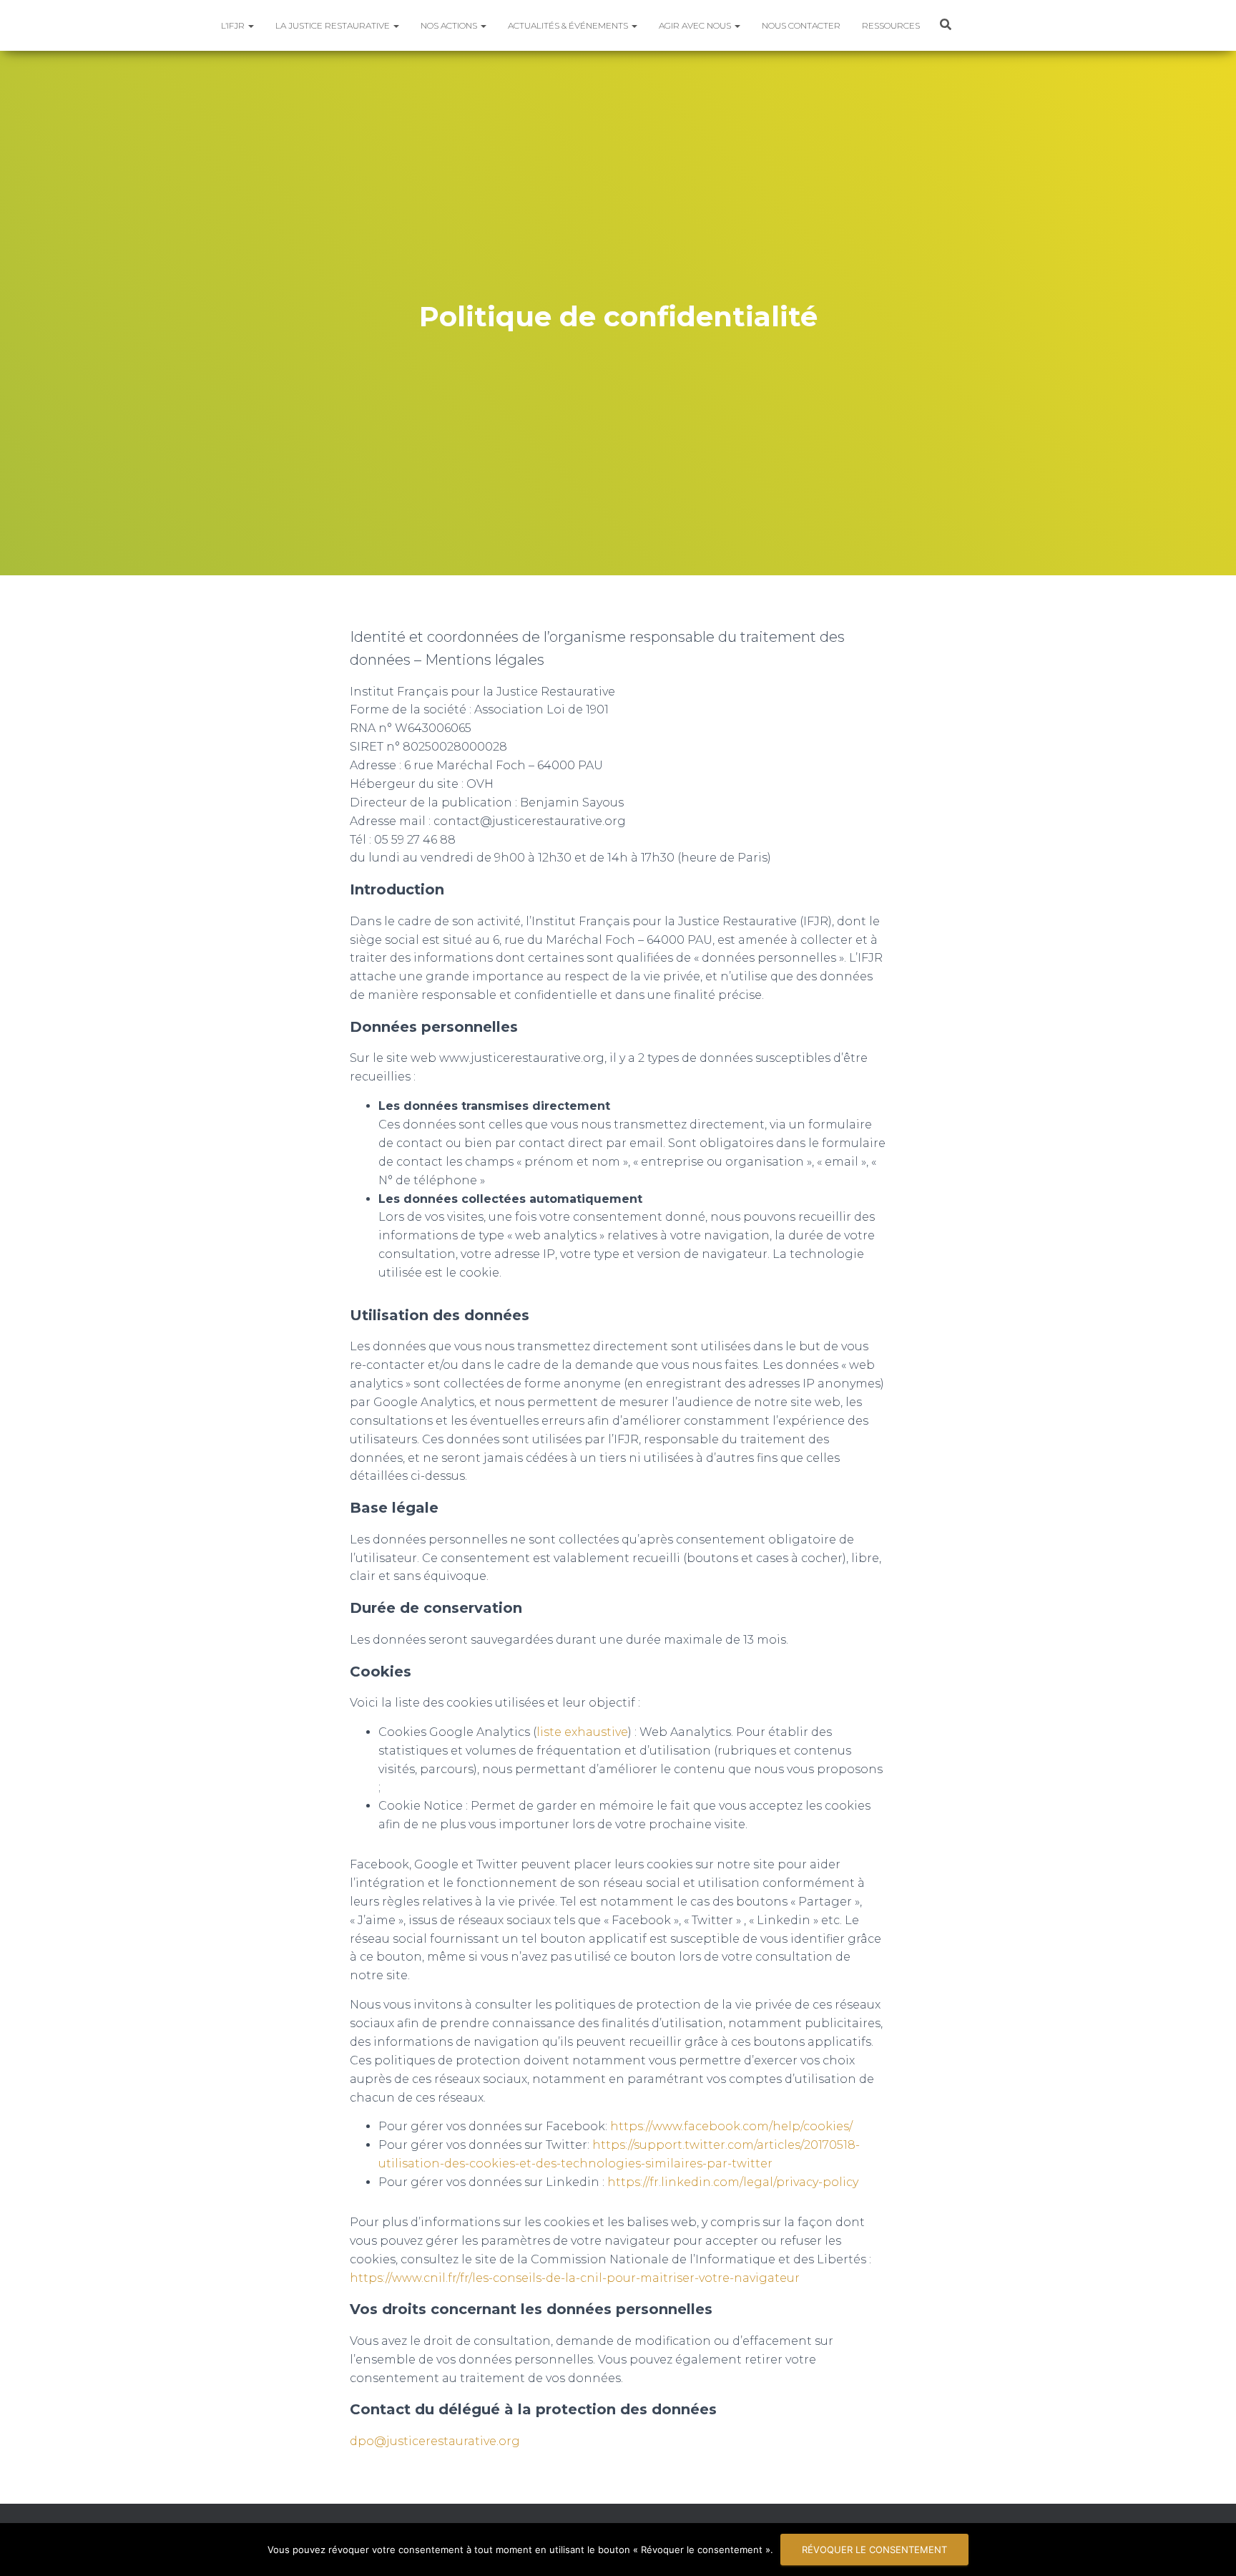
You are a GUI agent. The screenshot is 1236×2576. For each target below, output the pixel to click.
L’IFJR (234, 25)
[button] (250, 25)
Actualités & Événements (569, 25)
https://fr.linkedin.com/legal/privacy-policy (733, 2182)
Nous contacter (801, 25)
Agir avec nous (696, 25)
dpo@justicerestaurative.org (435, 2441)
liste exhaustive (582, 1732)
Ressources (891, 25)
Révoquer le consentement (874, 2550)
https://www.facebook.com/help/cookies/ (731, 2126)
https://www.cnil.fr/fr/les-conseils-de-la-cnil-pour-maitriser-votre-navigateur (575, 2278)
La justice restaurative (334, 25)
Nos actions (450, 25)
